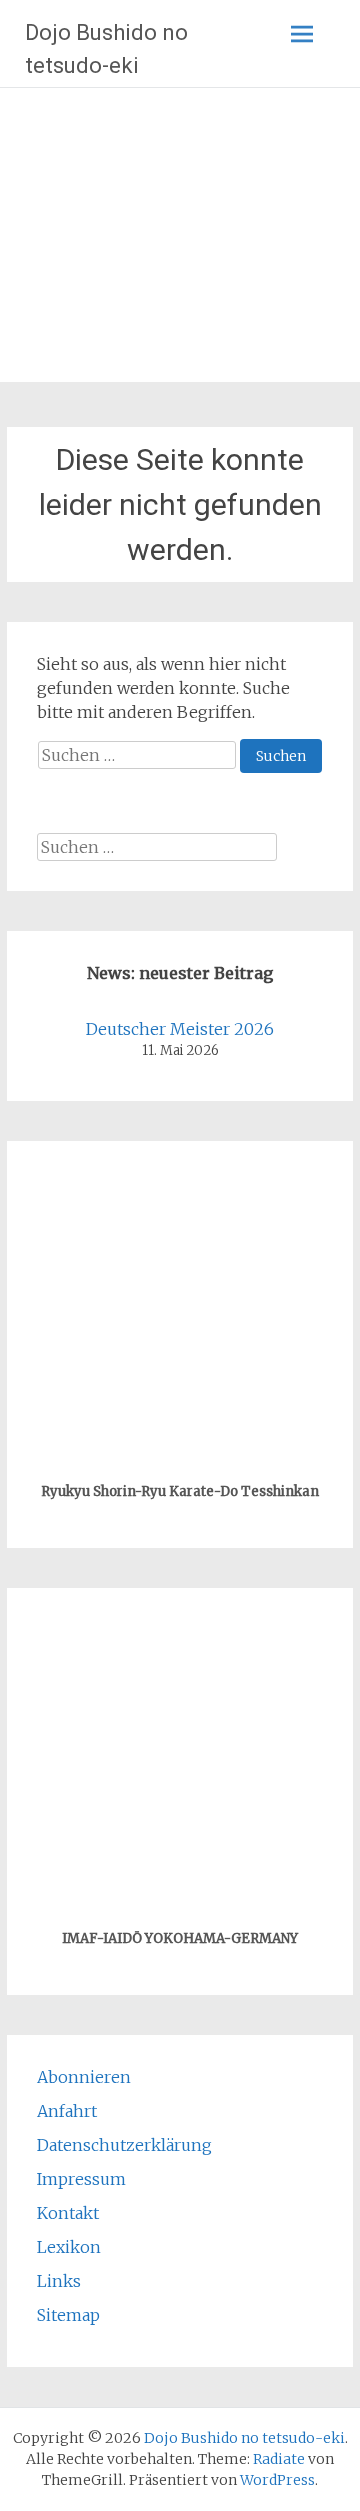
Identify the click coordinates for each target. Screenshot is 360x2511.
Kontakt (68, 2213)
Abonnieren (84, 2077)
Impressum (81, 2179)
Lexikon (69, 2247)
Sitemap (68, 2315)
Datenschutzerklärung (124, 2145)
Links (59, 2281)
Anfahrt (67, 2111)
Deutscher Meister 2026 (180, 1029)
